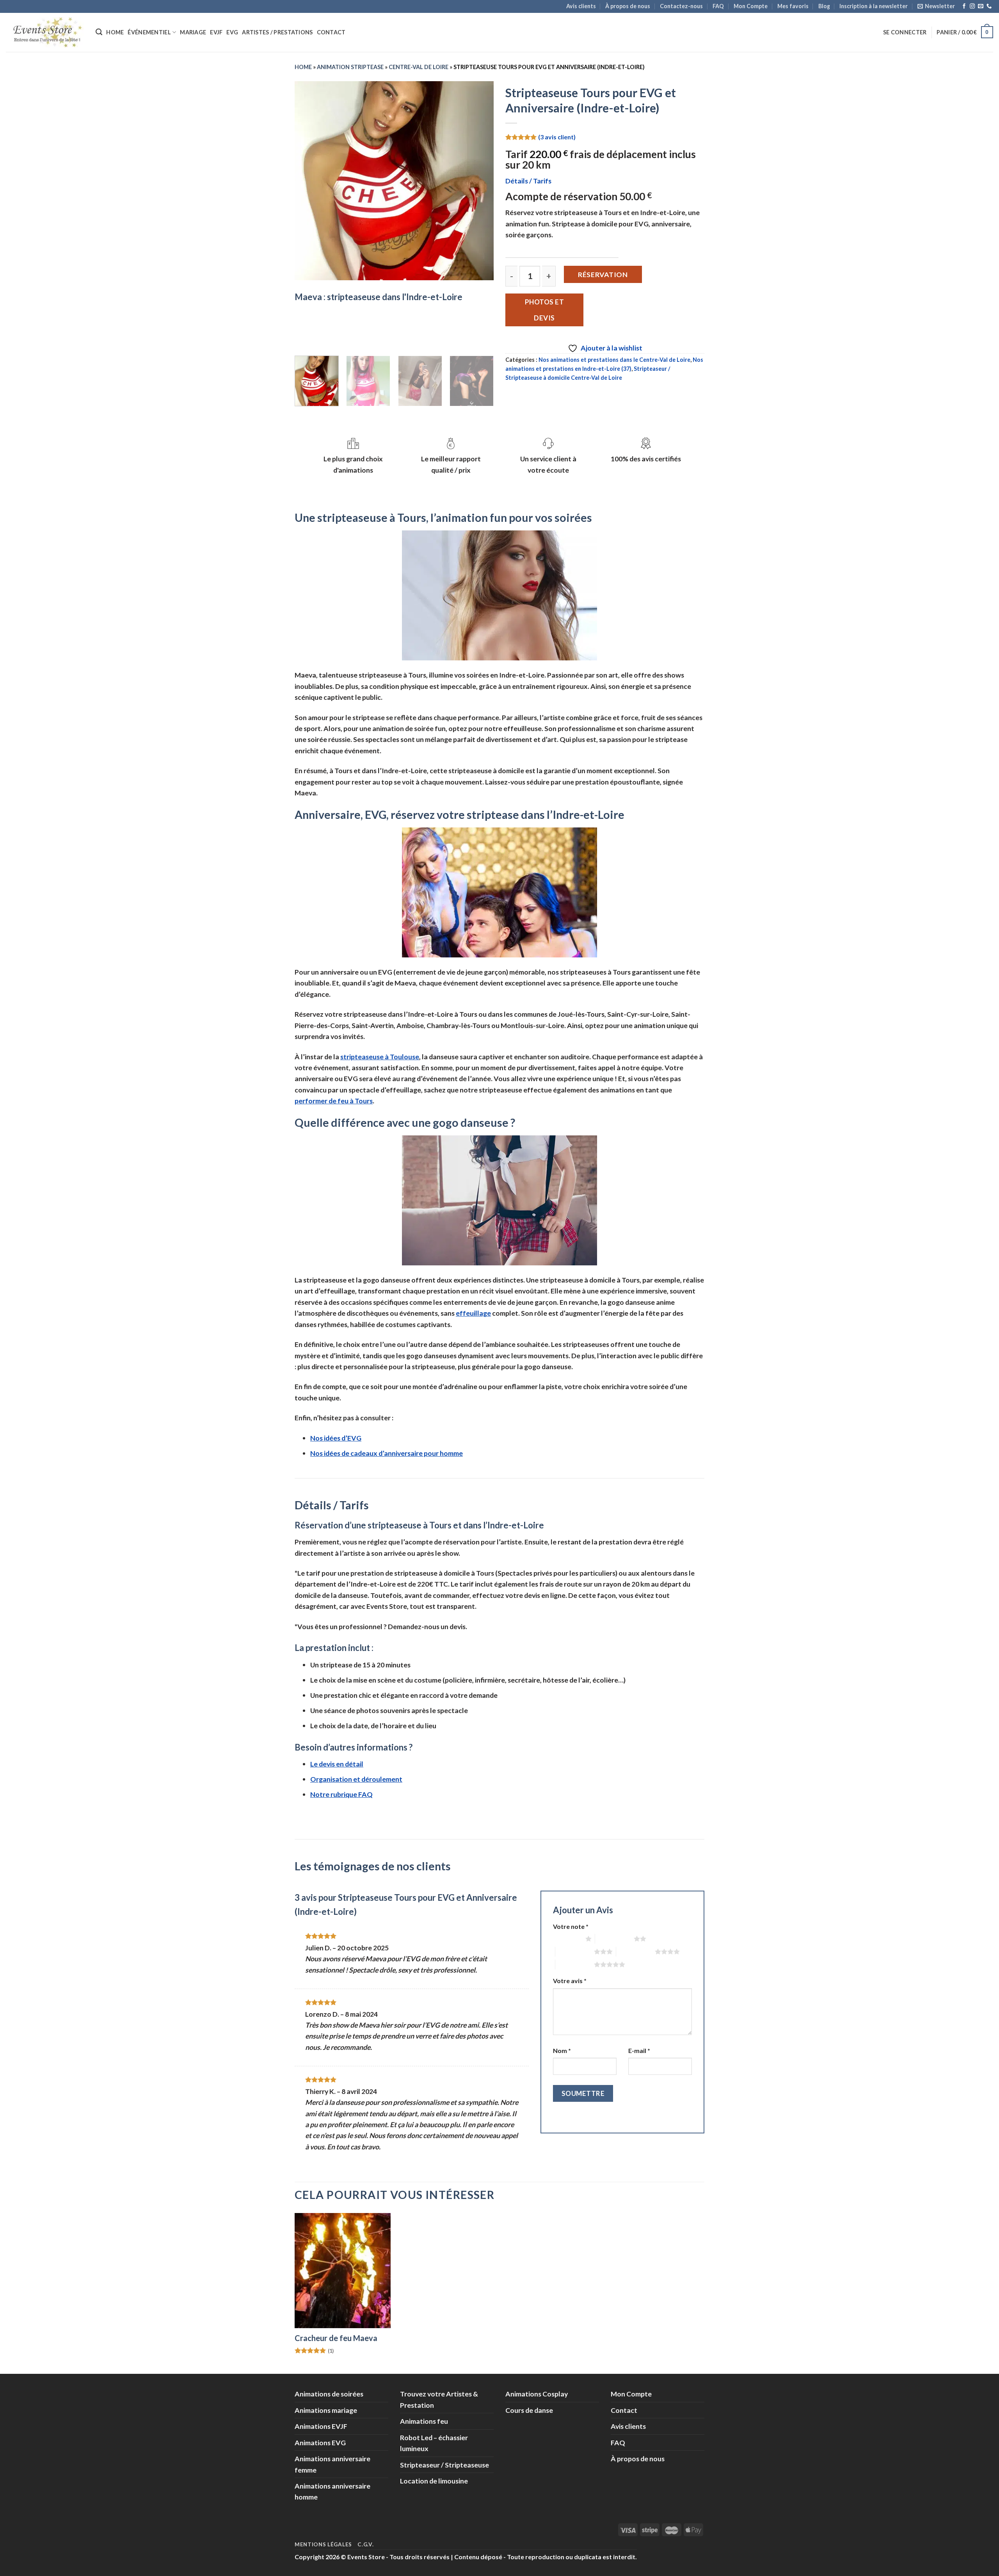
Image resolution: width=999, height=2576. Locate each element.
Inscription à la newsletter (874, 6)
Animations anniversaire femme (332, 2464)
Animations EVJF (321, 2426)
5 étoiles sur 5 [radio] (575, 1964)
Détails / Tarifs (528, 181)
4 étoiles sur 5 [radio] (635, 1952)
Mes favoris (793, 6)
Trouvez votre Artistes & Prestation (439, 2399)
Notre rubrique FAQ (341, 1794)
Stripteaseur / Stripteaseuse (444, 2465)
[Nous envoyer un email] (980, 6)
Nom (562, 2050)
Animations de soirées (329, 2394)
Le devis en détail (337, 1764)
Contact (331, 32)
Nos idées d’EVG (336, 1438)
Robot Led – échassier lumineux (434, 2443)
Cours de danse (529, 2410)
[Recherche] (99, 32)
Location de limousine (434, 2481)
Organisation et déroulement (356, 1779)
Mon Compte (751, 6)
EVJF (216, 32)
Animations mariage (326, 2410)
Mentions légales (323, 2544)
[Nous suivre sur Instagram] (972, 6)
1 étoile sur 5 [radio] (567, 1939)
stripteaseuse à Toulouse (380, 1057)
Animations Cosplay (537, 2394)
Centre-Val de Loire (419, 67)
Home (115, 32)
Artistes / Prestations (277, 32)
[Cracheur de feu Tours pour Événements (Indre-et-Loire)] (343, 2271)
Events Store (366, 2557)
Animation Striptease (350, 67)
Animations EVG (320, 2443)
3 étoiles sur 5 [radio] (575, 1952)
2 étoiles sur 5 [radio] (614, 1939)
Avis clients (581, 6)
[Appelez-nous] (989, 6)
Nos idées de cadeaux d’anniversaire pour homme (387, 1453)
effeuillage (473, 1313)
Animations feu (424, 2421)
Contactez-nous (681, 6)
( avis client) (557, 136)
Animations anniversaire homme (332, 2491)
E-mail (639, 2050)
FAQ (718, 6)
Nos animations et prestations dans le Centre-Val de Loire (614, 360)
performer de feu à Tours (334, 1101)
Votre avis (570, 1981)
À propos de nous (628, 6)
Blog (824, 6)
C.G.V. (365, 2544)
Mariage (193, 32)
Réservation (603, 274)
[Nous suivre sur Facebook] (964, 6)
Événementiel (149, 32)
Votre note (571, 1926)
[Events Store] (45, 32)
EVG (232, 32)
